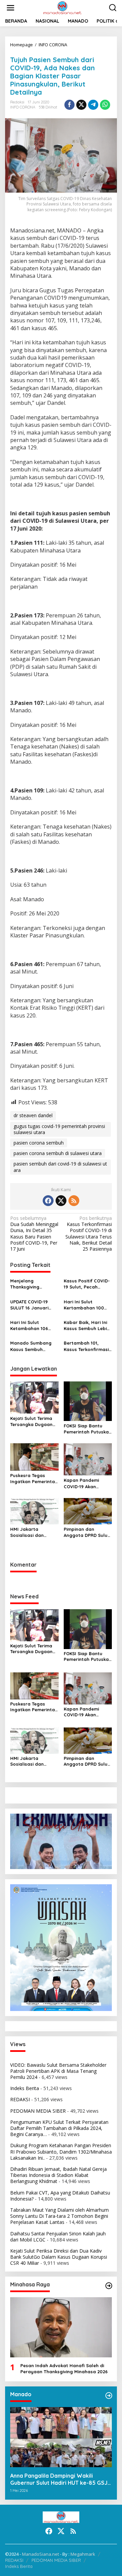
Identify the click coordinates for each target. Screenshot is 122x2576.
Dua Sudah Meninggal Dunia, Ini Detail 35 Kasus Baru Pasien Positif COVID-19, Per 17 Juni (34, 1234)
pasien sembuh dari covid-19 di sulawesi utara (60, 1167)
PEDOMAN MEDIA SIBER (38, 2111)
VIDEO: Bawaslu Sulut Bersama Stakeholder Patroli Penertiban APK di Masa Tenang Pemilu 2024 (58, 2071)
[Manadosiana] (62, 7)
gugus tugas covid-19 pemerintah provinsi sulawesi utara (59, 1129)
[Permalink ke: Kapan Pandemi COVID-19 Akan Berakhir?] (88, 1459)
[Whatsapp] (105, 105)
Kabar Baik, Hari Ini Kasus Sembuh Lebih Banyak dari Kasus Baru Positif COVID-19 (88, 1326)
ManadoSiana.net (40, 2554)
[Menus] (11, 8)
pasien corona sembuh (39, 1143)
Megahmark (83, 2554)
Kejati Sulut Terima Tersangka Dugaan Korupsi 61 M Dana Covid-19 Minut (31, 1421)
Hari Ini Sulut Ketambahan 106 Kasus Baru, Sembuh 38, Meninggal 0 (33, 1326)
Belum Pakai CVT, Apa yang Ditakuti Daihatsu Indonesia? (60, 2196)
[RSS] (74, 1201)
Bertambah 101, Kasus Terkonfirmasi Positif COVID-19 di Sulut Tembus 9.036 (86, 1346)
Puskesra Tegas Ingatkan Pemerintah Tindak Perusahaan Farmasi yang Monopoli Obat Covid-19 (34, 1479)
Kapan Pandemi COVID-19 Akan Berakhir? (81, 1483)
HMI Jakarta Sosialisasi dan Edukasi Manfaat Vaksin (29, 1532)
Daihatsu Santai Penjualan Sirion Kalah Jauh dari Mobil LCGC (58, 2237)
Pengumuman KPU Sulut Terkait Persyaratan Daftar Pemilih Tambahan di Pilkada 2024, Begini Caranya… (59, 2128)
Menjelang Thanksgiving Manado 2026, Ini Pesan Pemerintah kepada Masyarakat (33, 1284)
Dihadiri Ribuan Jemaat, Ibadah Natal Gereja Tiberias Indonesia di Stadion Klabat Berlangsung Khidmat (58, 2175)
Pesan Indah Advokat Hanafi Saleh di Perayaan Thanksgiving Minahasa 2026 (64, 2369)
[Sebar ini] (69, 105)
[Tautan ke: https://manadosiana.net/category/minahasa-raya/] (109, 2286)
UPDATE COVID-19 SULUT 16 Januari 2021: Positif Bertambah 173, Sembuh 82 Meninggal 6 (29, 1305)
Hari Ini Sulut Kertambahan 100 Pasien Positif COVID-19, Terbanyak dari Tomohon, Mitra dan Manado (87, 1305)
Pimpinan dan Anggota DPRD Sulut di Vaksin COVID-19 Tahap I (87, 1532)
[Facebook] (48, 1201)
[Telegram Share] (93, 105)
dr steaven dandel (33, 1115)
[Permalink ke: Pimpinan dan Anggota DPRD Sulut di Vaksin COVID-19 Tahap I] (88, 1511)
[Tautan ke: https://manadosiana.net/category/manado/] (109, 2396)
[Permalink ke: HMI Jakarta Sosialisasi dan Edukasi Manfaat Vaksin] (34, 1511)
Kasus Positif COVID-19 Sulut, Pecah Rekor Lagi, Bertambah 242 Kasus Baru (87, 1284)
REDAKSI (20, 2099)
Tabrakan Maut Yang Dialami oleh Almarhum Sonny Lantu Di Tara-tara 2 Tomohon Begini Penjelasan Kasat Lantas (59, 2216)
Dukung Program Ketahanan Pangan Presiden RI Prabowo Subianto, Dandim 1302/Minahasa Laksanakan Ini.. (61, 2151)
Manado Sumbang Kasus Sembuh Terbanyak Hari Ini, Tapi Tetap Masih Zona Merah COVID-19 (33, 1346)
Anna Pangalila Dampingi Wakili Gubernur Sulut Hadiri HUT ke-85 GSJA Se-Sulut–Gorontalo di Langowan (60, 2479)
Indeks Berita (25, 2088)
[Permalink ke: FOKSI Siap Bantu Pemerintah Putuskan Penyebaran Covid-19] (88, 1401)
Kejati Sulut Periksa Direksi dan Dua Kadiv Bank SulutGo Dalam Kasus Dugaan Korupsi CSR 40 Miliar (59, 2257)
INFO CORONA (23, 107)
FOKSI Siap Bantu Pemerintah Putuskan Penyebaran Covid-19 (88, 1429)
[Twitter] (61, 1201)
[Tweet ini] (81, 105)
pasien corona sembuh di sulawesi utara (58, 1153)
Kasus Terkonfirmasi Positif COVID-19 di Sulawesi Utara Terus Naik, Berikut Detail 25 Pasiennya (89, 1234)
